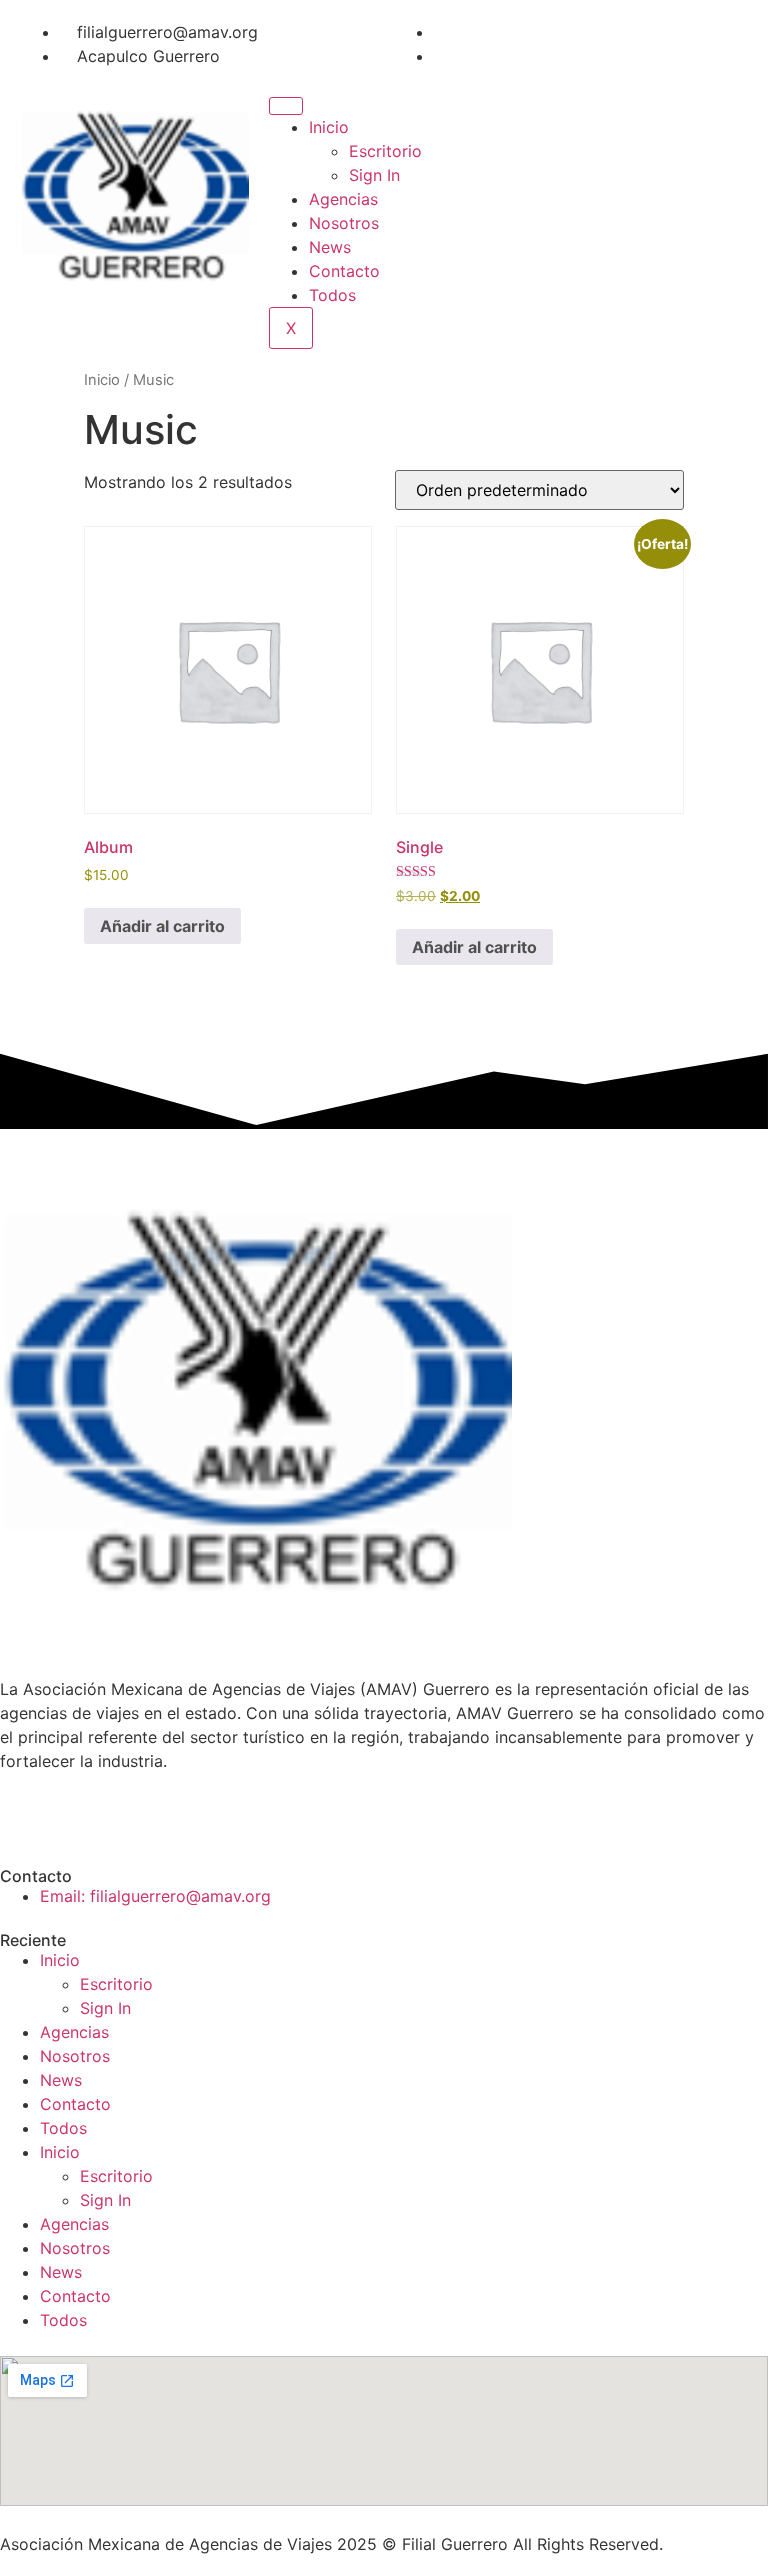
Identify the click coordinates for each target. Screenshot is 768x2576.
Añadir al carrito (162, 926)
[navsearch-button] (525, 100)
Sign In (374, 175)
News (330, 247)
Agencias (343, 199)
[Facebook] (440, 32)
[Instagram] (440, 56)
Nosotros (344, 223)
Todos (332, 295)
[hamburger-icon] (286, 106)
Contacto (344, 271)
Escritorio (385, 151)
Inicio (329, 127)
